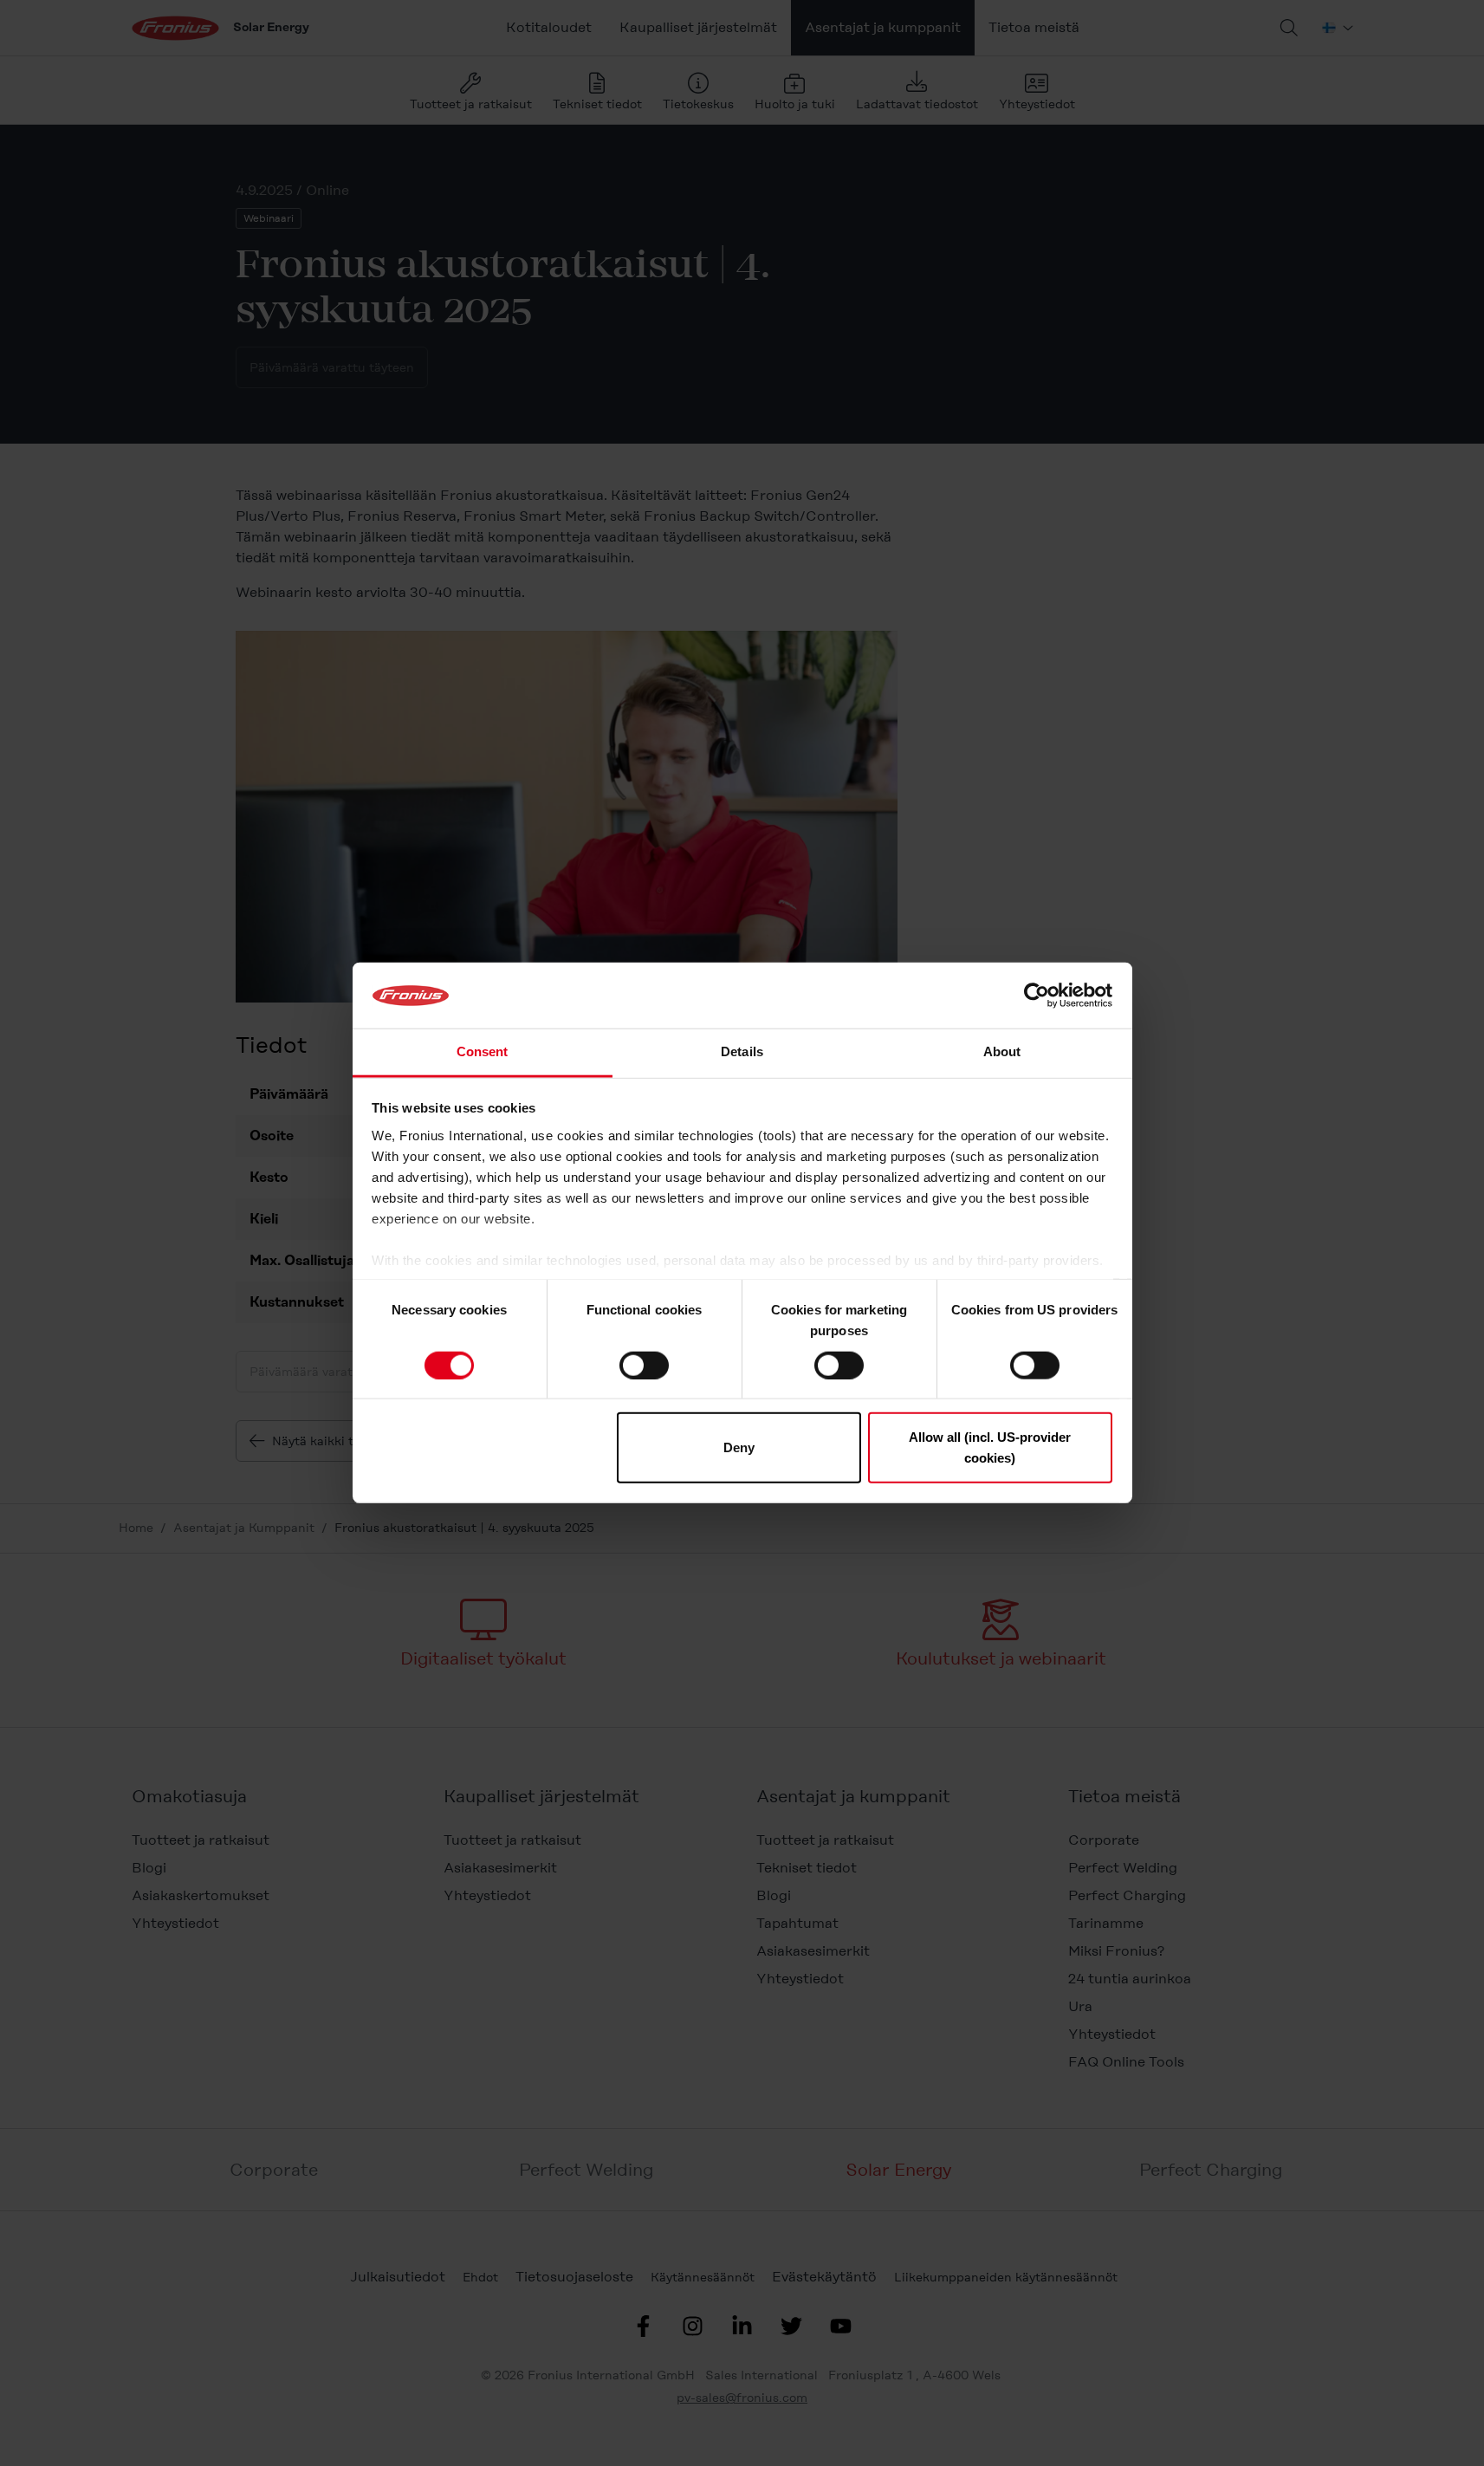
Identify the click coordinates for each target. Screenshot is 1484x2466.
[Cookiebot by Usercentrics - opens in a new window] (1037, 996)
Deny (739, 1447)
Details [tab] (742, 1052)
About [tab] (1002, 1052)
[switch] (644, 1365)
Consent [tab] (483, 1052)
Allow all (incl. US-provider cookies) (990, 1447)
